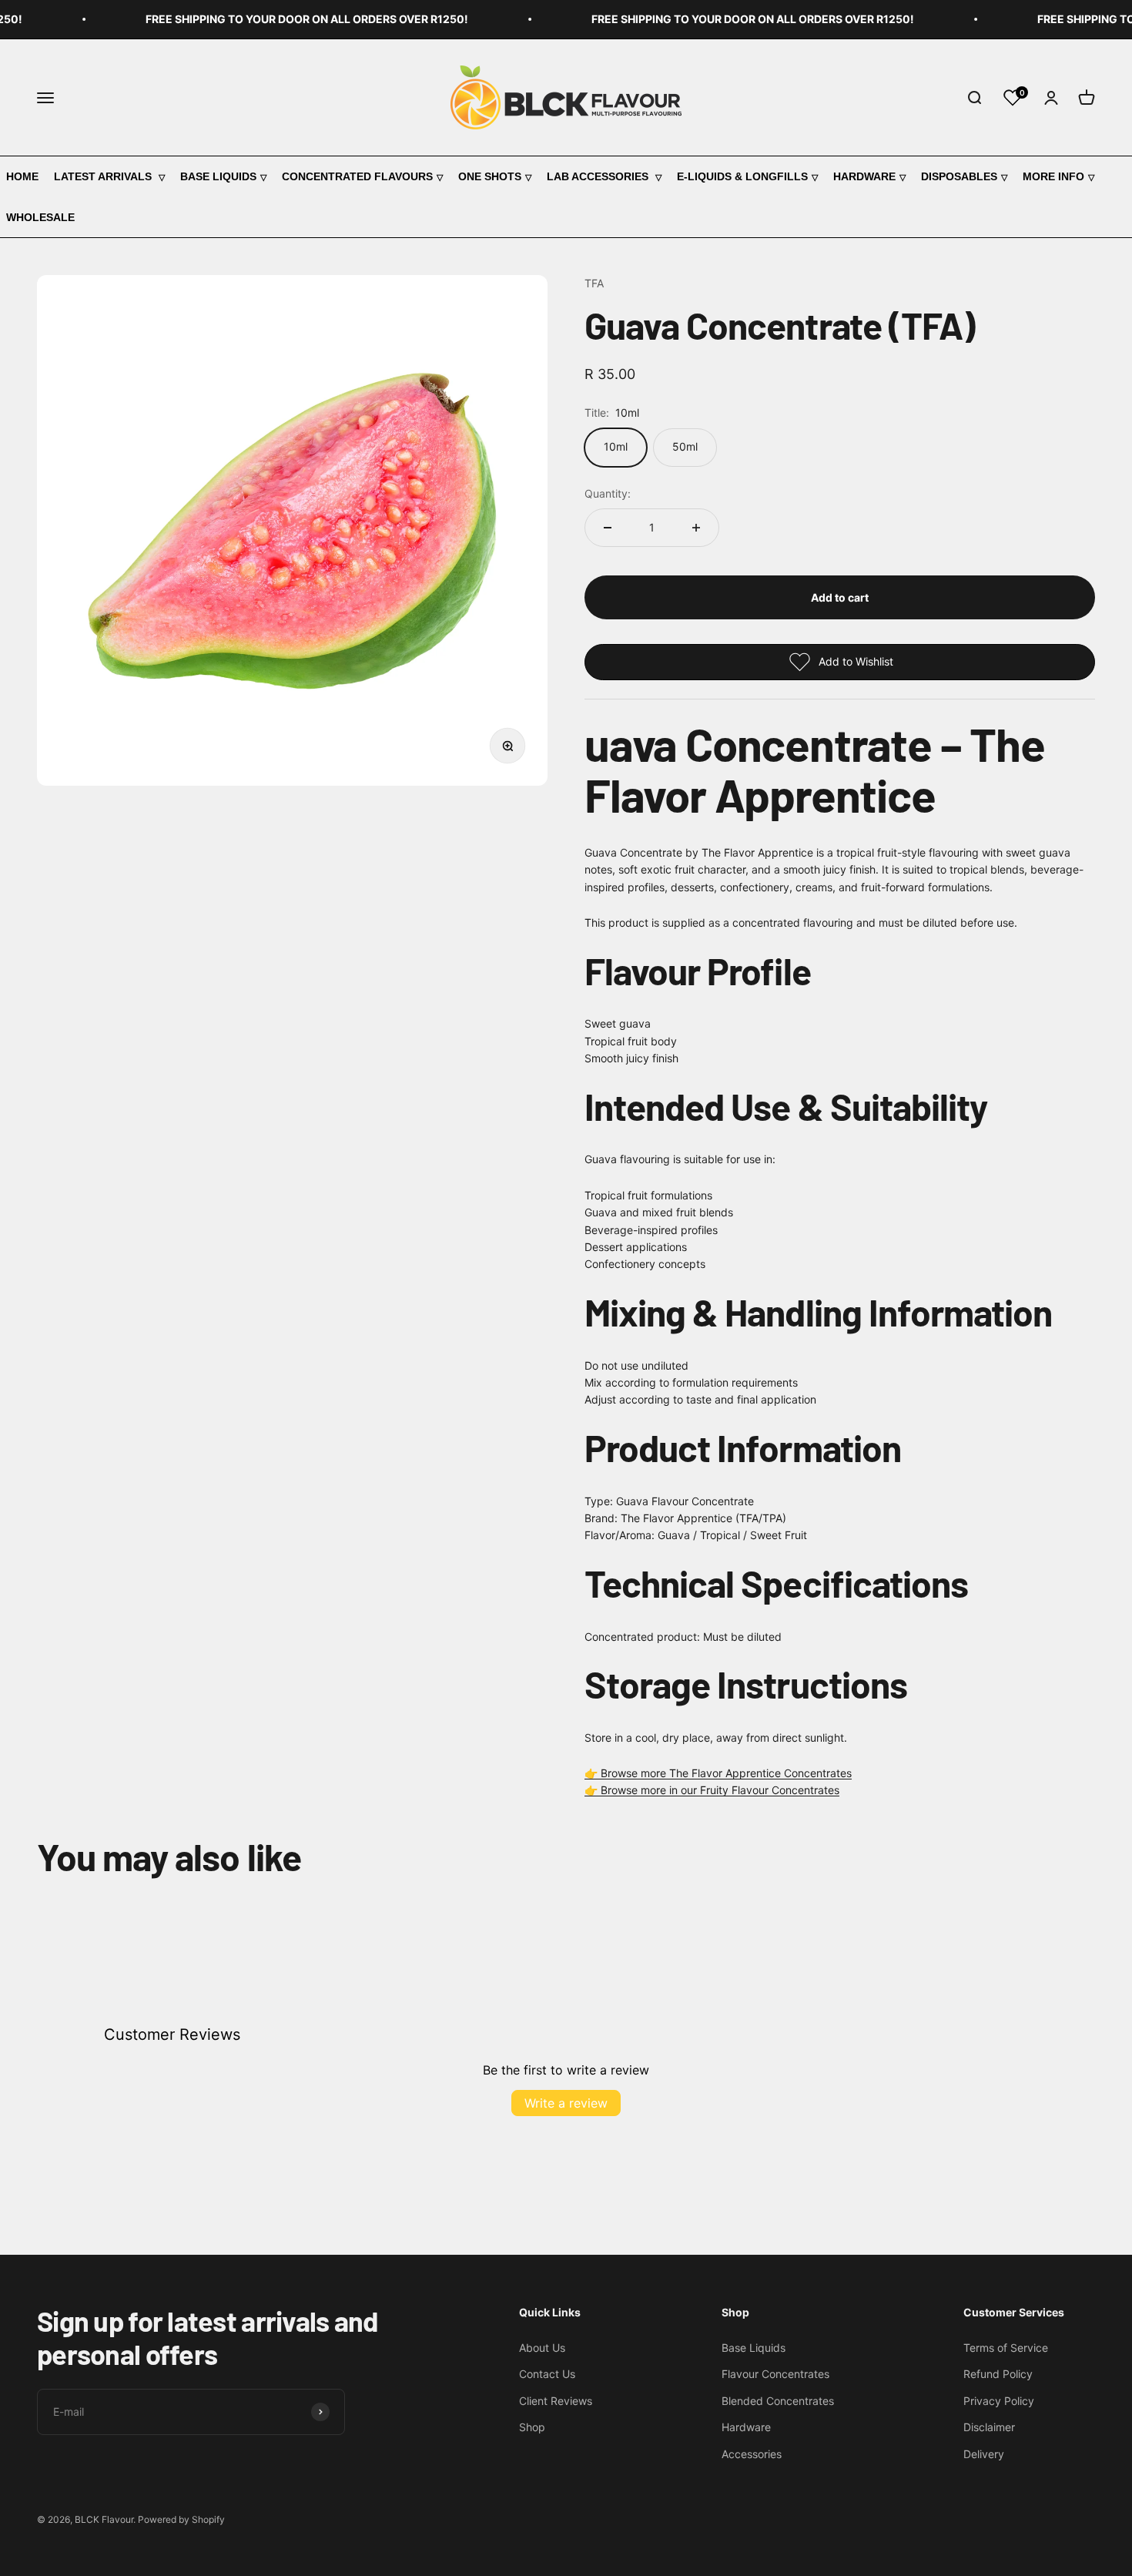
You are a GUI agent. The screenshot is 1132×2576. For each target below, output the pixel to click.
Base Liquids (218, 176)
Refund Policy (998, 2374)
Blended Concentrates (778, 2401)
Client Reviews (556, 2401)
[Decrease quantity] (608, 528)
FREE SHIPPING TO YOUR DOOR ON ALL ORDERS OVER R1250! (281, 19)
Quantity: (608, 493)
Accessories (752, 2454)
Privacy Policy (999, 2401)
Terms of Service (1006, 2348)
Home (22, 176)
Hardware (864, 176)
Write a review (566, 2103)
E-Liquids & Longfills (742, 176)
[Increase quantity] (696, 528)
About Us (542, 2348)
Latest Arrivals (104, 176)
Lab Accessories (599, 176)
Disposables (959, 176)
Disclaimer (989, 2427)
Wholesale (40, 217)
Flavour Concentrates (775, 2374)
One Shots (490, 176)
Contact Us (547, 2374)
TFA (594, 283)
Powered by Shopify (181, 2519)
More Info (1053, 176)
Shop (532, 2427)
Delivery (984, 2454)
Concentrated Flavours (357, 176)
